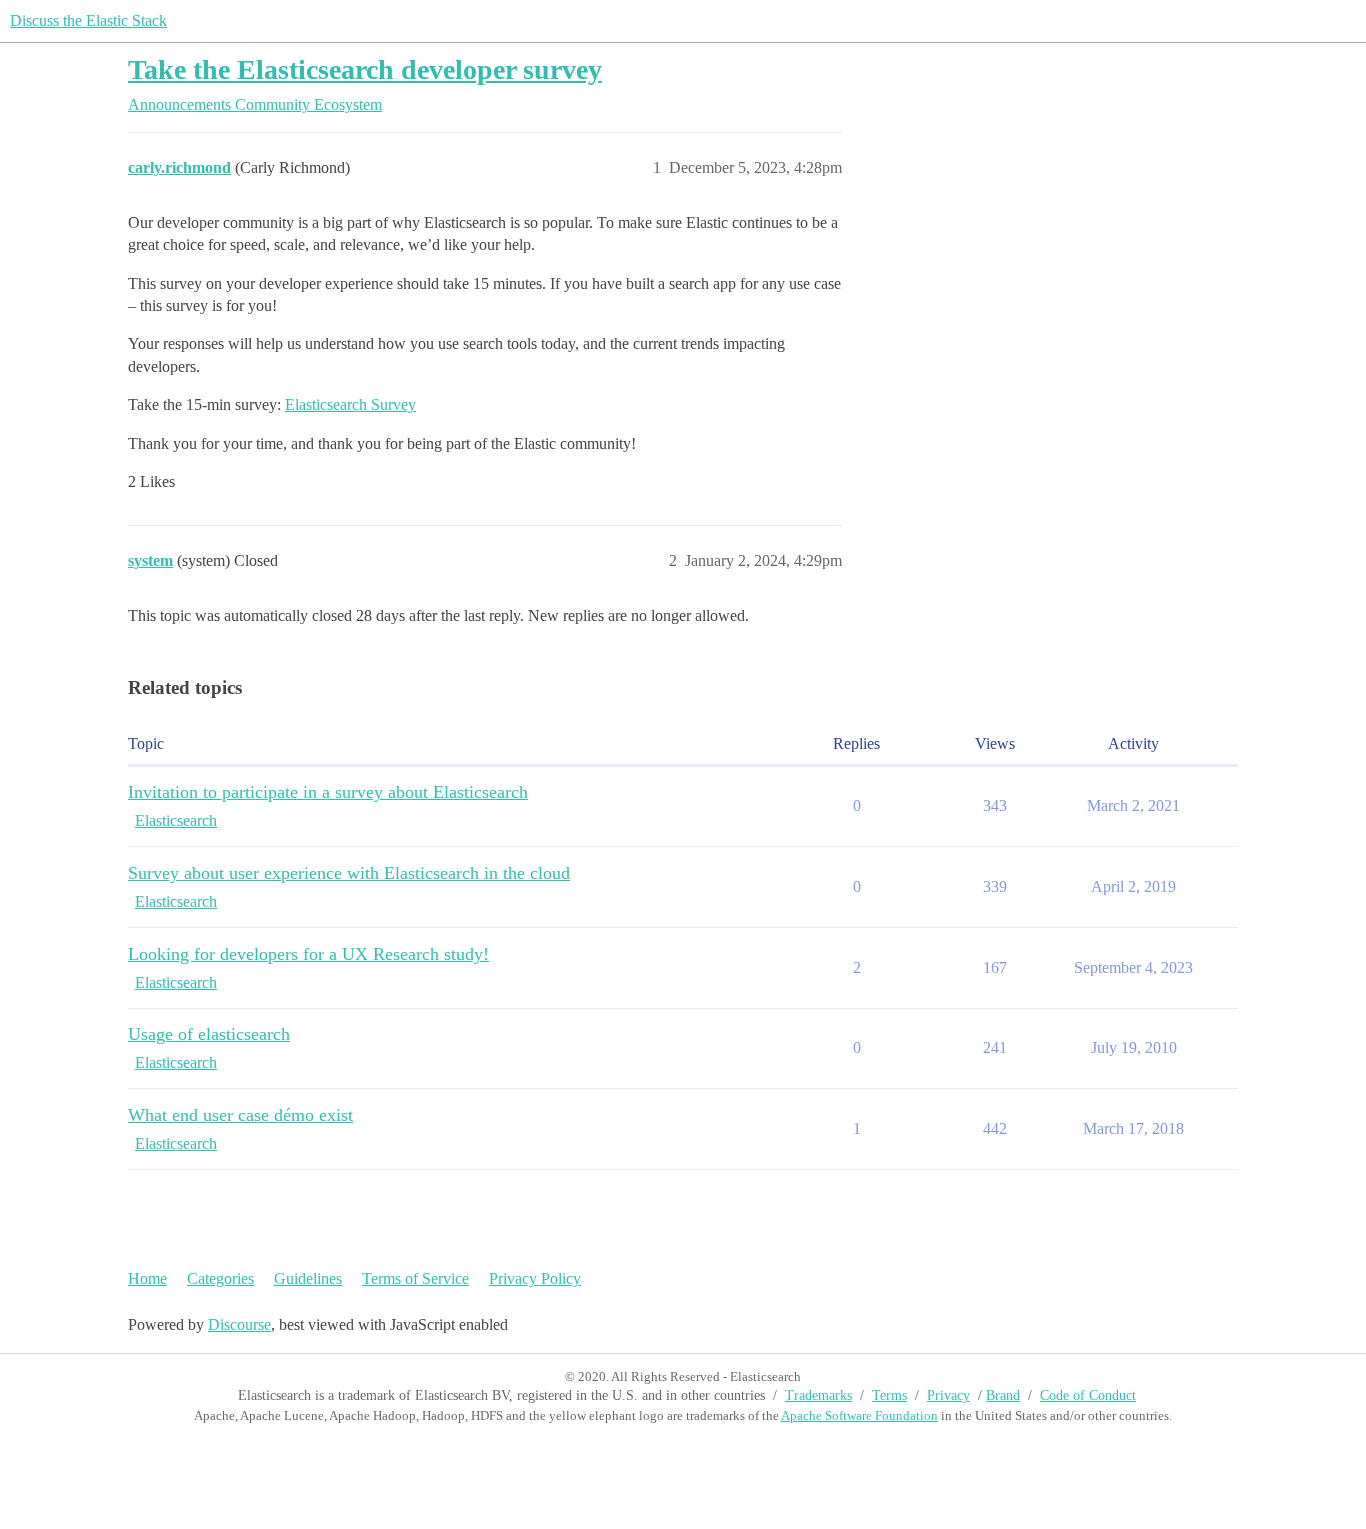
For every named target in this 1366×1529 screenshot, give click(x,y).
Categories (220, 1278)
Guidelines (308, 1278)
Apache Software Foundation (859, 1415)
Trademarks (818, 1395)
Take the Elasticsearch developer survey (365, 69)
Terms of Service (415, 1278)
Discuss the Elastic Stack (88, 20)
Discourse (239, 1324)
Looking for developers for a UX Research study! (308, 954)
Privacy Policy (535, 1278)
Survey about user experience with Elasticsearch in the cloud (349, 873)
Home (147, 1278)
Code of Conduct (1088, 1395)
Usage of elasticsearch (209, 1034)
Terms (889, 1395)
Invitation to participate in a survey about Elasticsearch (328, 792)
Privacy (948, 1395)
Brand (1003, 1395)
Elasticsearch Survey (350, 404)
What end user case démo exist (240, 1115)
